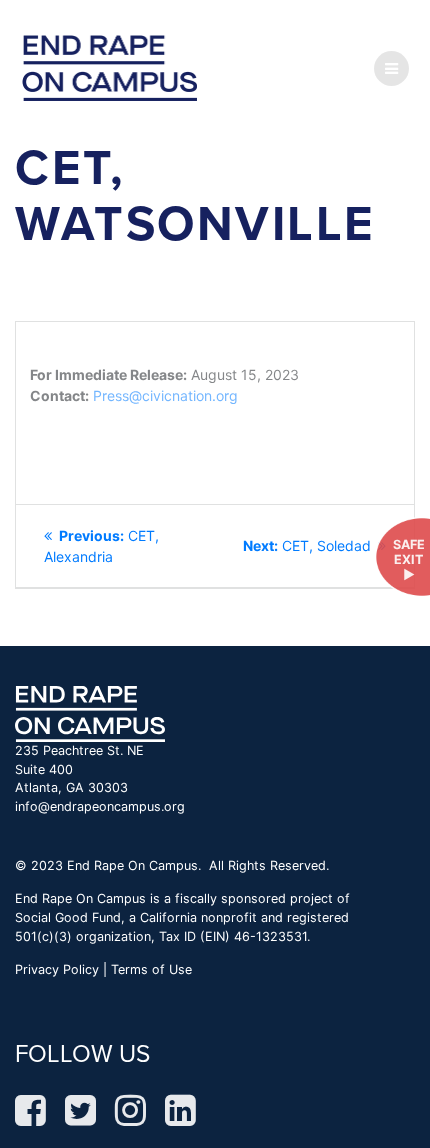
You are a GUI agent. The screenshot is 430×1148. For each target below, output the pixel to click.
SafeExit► (409, 560)
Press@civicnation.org (165, 395)
